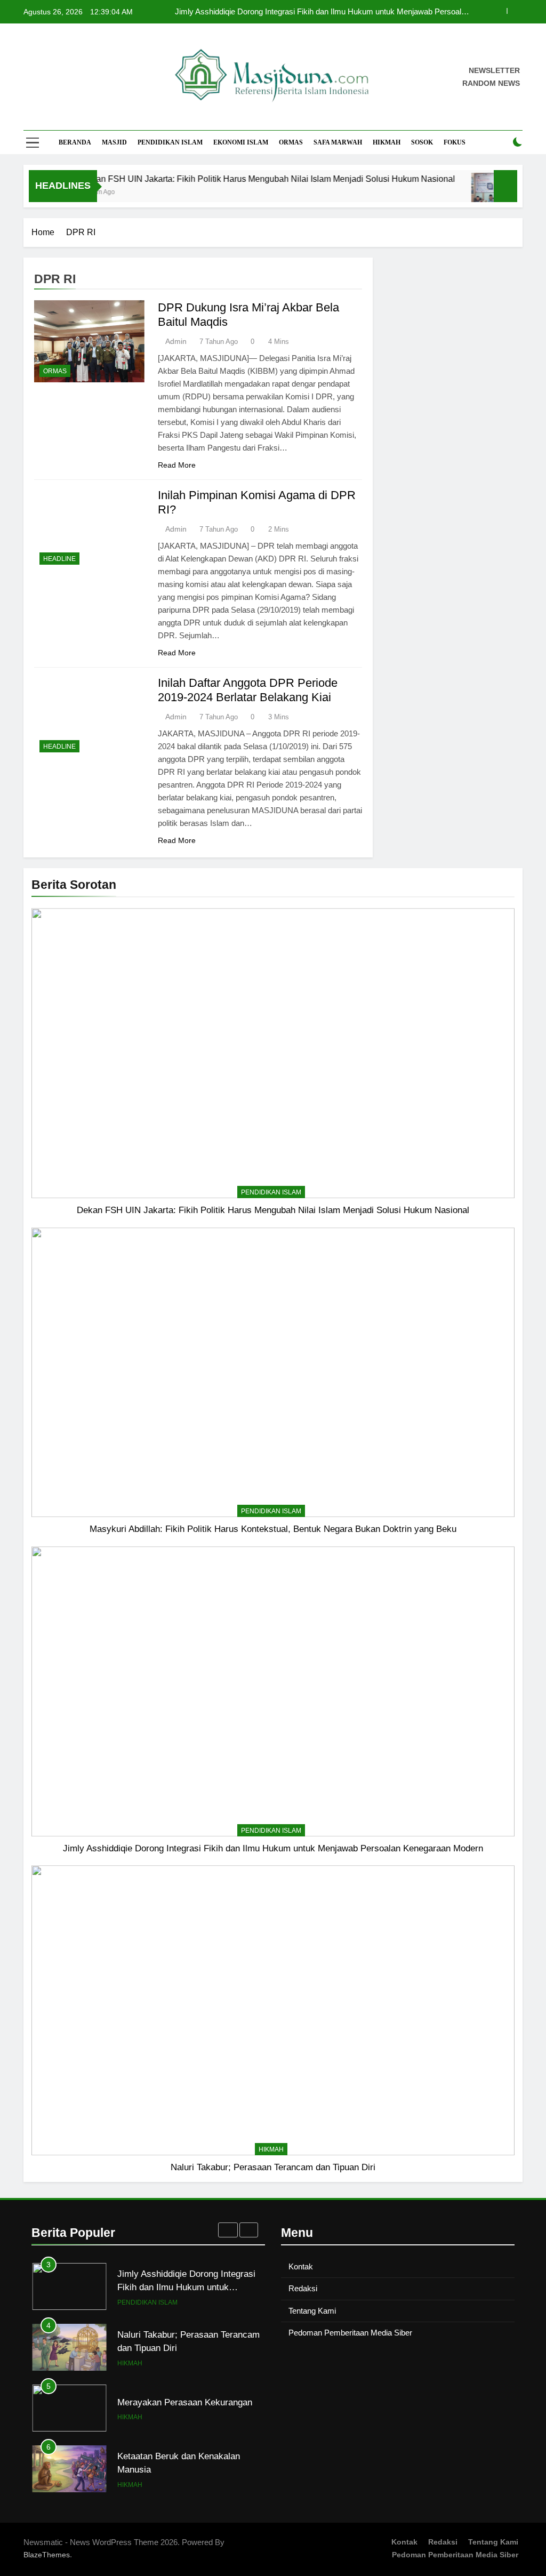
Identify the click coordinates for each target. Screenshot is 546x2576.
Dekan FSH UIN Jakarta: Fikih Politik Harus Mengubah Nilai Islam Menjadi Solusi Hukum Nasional (328, 17)
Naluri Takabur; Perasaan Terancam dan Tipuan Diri (273, 2167)
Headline (59, 559)
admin (176, 341)
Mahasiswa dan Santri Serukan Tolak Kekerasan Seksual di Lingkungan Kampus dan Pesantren (188, 2492)
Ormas (291, 142)
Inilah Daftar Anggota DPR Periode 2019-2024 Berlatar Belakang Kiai (248, 690)
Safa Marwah (338, 142)
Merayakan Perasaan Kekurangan (185, 2364)
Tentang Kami (312, 2311)
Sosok (422, 142)
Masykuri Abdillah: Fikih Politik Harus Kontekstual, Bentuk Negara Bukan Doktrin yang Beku (273, 1529)
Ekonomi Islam (241, 142)
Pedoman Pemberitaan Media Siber (350, 2333)
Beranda (75, 142)
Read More (177, 465)
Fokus (455, 142)
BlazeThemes (47, 2555)
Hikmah (387, 142)
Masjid (114, 142)
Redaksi (303, 2288)
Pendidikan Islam (170, 142)
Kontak (301, 2266)
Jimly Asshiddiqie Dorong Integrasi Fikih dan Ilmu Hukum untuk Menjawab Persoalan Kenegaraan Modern (273, 1848)
